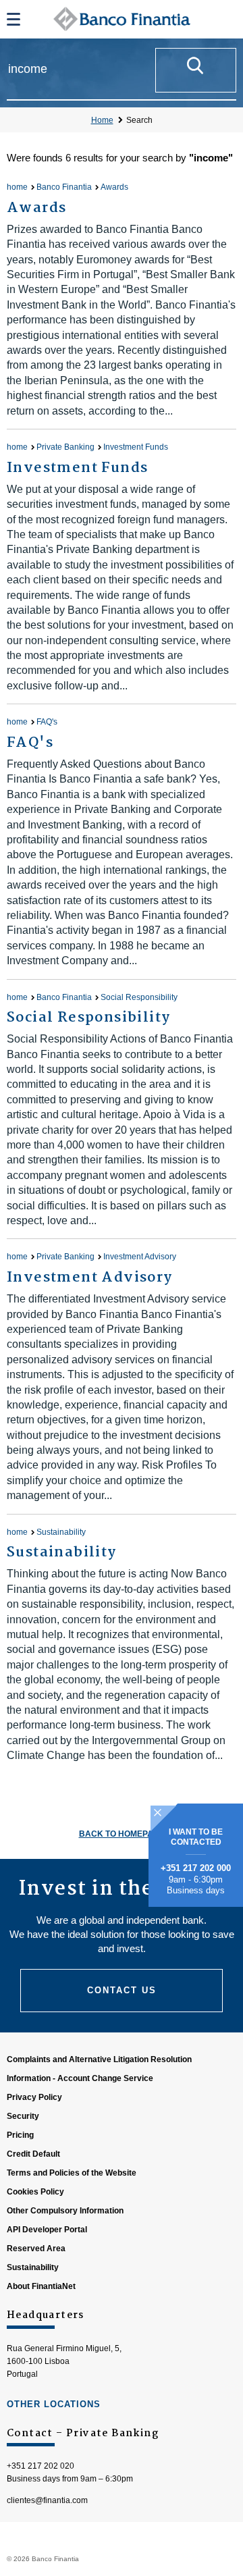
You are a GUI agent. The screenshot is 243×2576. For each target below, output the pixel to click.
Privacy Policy (34, 2097)
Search (139, 120)
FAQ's (47, 722)
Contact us (122, 1990)
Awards (114, 187)
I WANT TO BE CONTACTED (196, 1837)
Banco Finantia (64, 187)
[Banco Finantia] (122, 19)
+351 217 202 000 (196, 1868)
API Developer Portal (47, 2230)
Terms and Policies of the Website (72, 2173)
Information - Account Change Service (80, 2078)
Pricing (20, 2135)
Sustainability (61, 1532)
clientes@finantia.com (47, 2500)
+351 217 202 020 (40, 2466)
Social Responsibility (139, 997)
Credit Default (33, 2154)
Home (102, 120)
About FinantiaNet (41, 2286)
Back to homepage (122, 1834)
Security (23, 2116)
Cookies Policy (35, 2192)
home (17, 187)
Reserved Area (36, 2249)
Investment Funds (136, 447)
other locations (54, 2404)
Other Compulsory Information (65, 2211)
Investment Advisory (140, 1257)
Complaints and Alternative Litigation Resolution (99, 2059)
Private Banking (65, 447)
